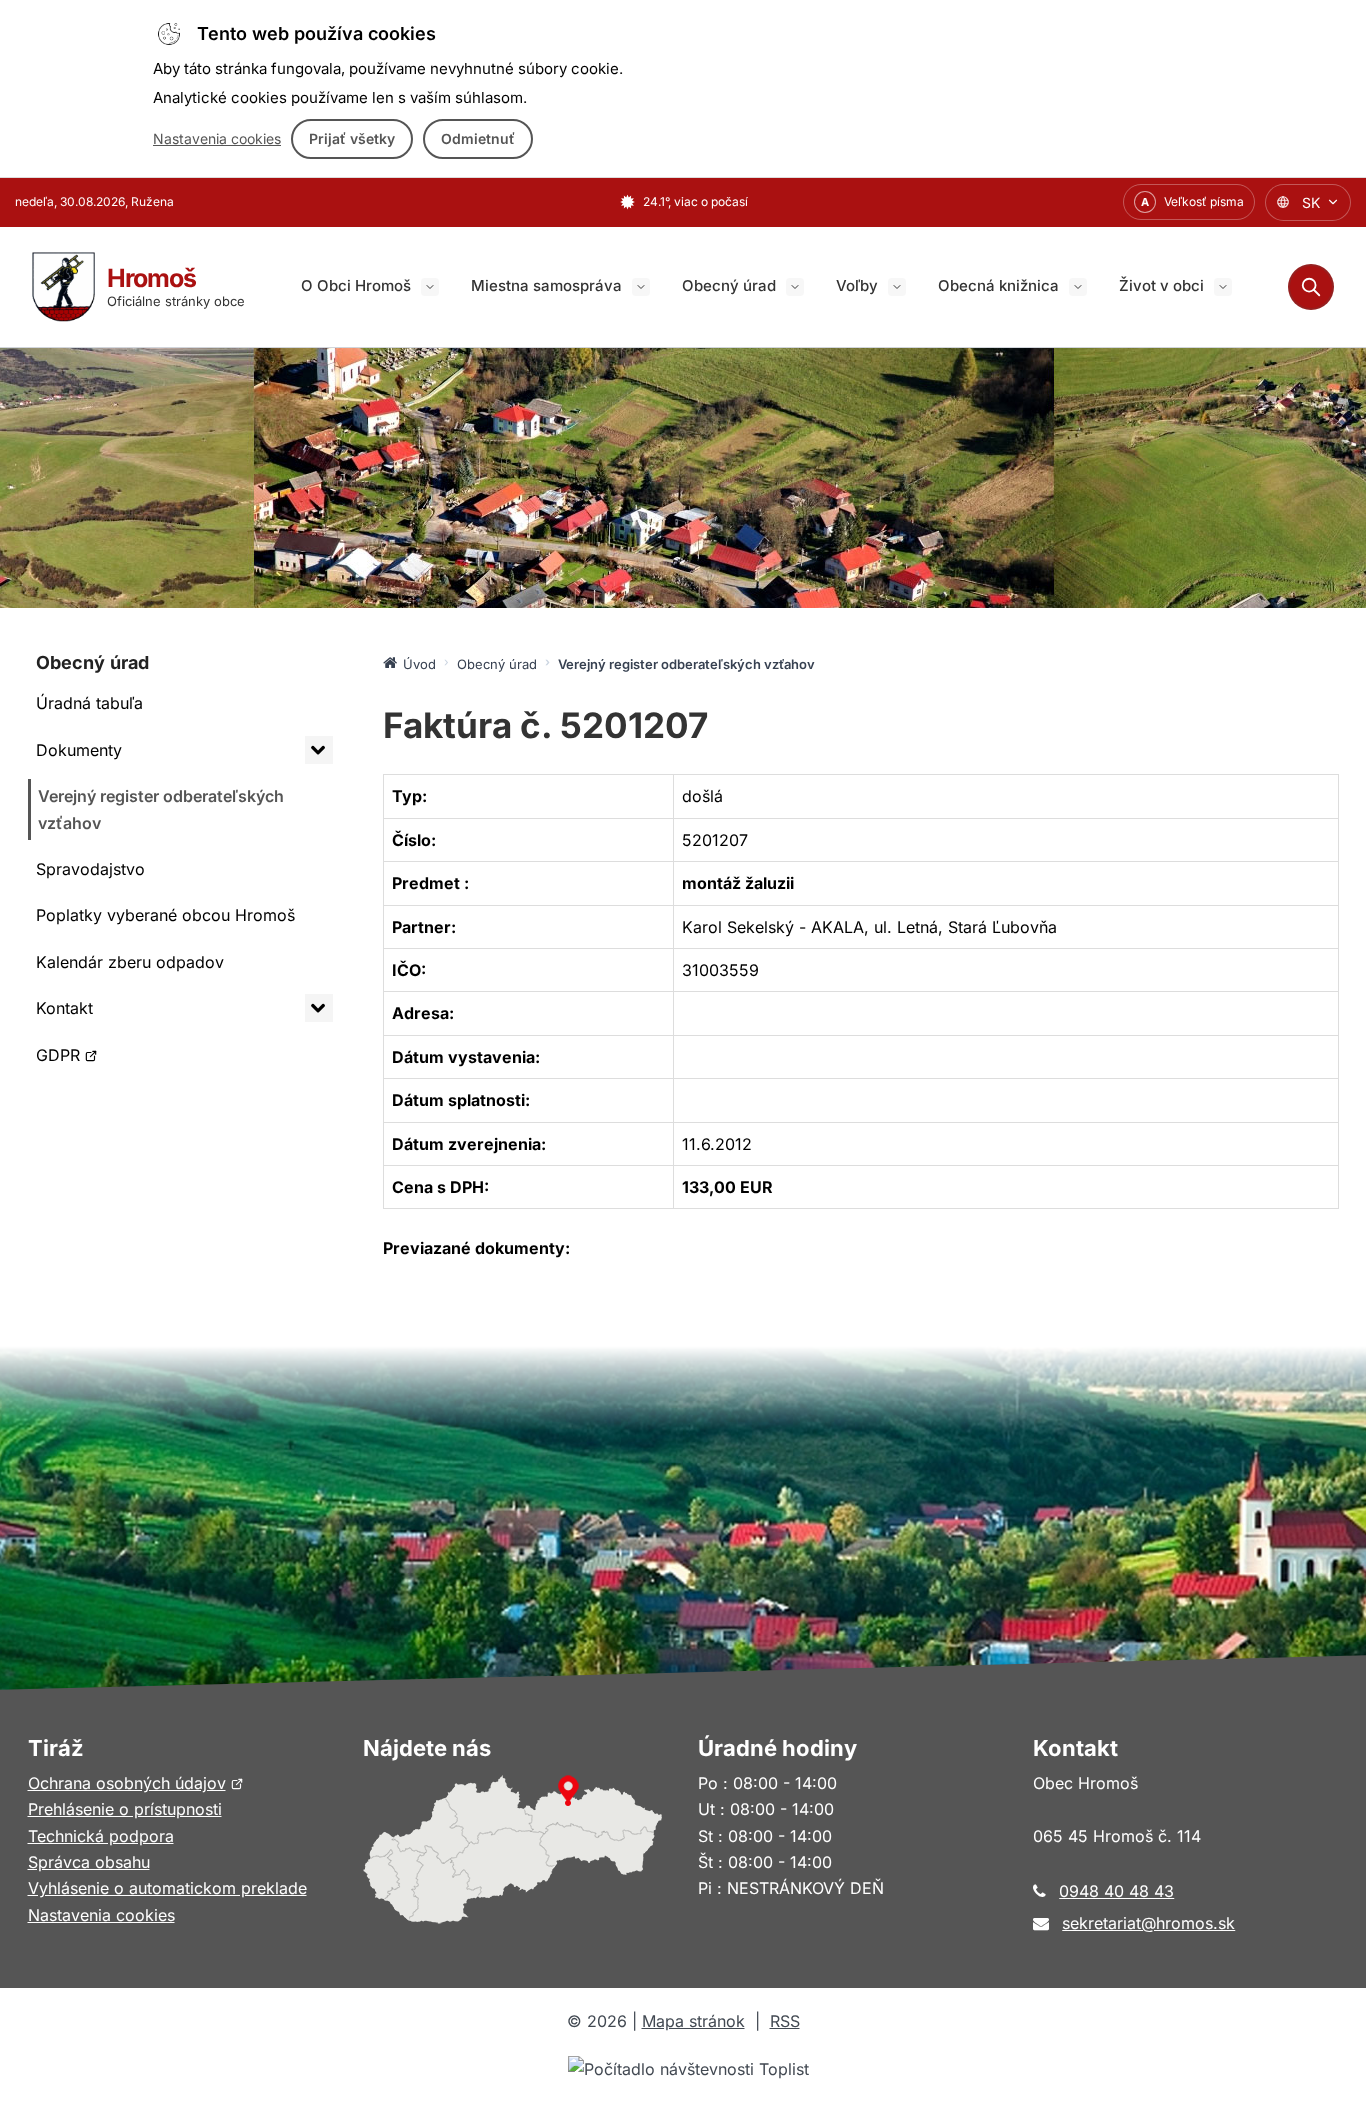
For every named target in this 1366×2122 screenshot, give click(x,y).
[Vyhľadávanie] (1311, 287)
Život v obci (1161, 285)
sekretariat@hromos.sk (1148, 1923)
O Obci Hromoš (356, 285)
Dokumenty (79, 750)
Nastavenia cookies (217, 138)
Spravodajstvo (90, 869)
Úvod (419, 664)
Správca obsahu (89, 1862)
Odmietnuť (478, 138)
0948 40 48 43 (1116, 1891)
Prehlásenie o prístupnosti (125, 1809)
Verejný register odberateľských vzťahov (161, 809)
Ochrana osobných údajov (136, 1783)
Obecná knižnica (998, 285)
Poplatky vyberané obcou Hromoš (165, 915)
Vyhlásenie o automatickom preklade (167, 1888)
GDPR (83, 1061)
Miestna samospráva (546, 285)
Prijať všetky (352, 138)
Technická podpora (101, 1836)
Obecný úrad (729, 285)
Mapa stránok (693, 2021)
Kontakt (64, 1008)
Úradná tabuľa (89, 703)
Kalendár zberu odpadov (130, 962)
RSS (785, 2021)
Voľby (857, 285)
